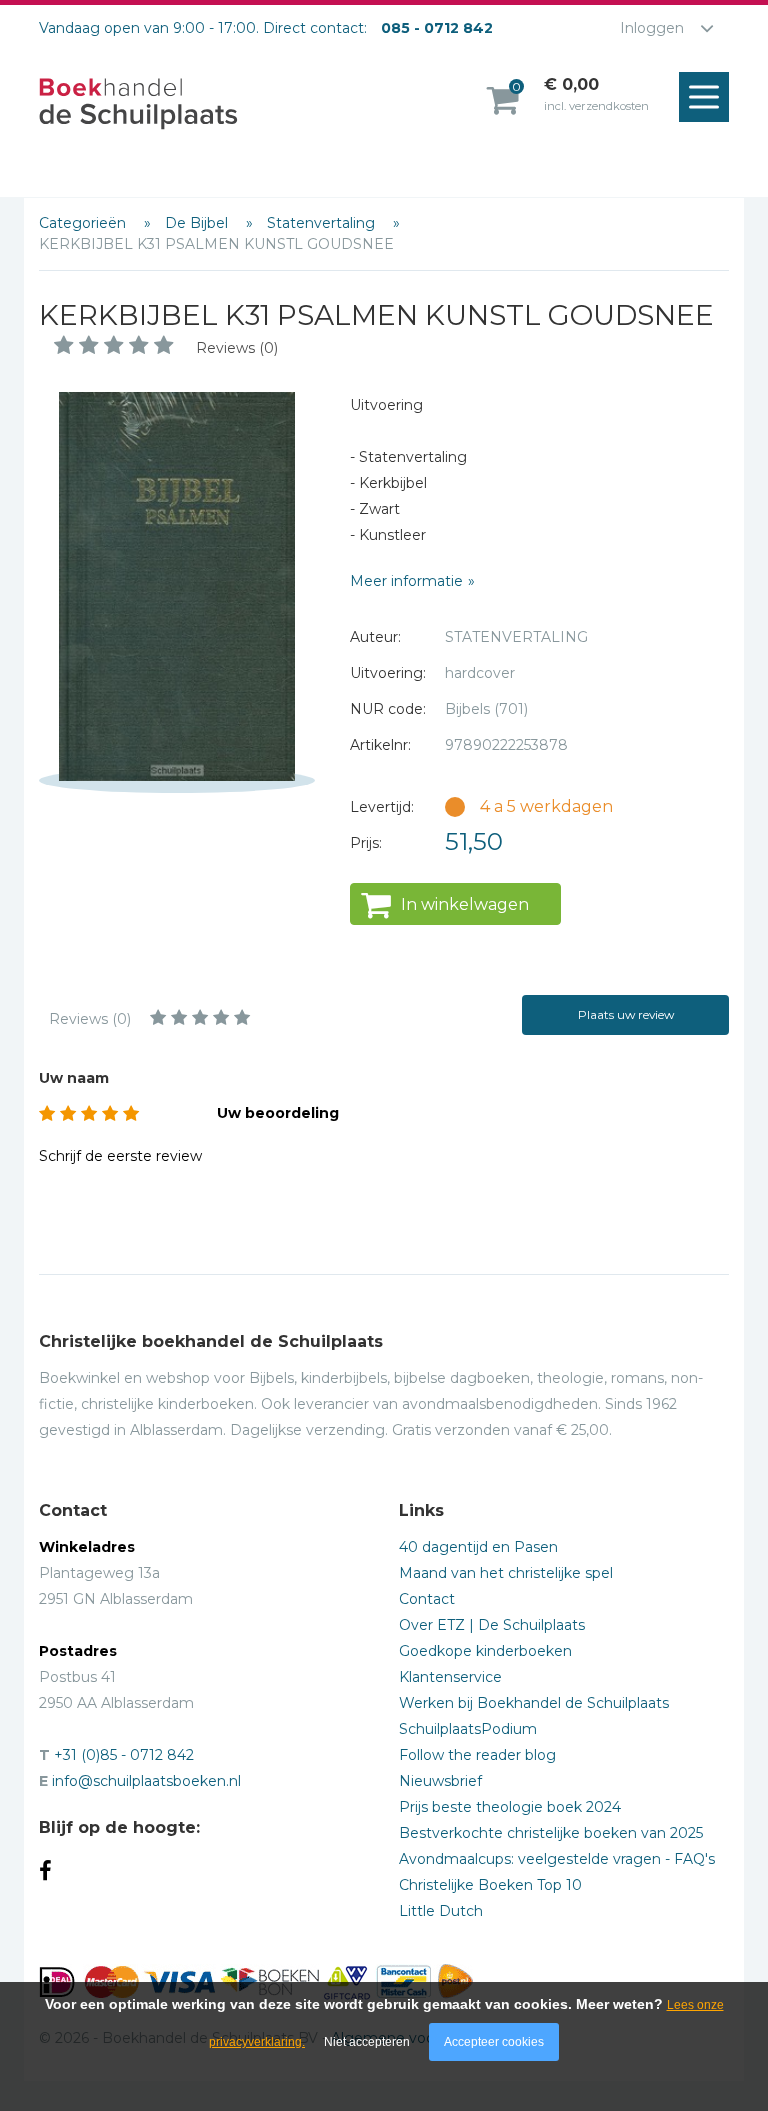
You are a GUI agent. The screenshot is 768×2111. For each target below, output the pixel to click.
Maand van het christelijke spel (506, 1573)
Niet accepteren (367, 2042)
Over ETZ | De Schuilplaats (492, 1625)
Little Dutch (441, 1911)
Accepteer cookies (494, 2042)
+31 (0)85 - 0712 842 (124, 1755)
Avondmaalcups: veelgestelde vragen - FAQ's (557, 1859)
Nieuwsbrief (440, 1781)
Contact (427, 1599)
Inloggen (652, 28)
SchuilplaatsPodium (468, 1729)
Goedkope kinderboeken (485, 1651)
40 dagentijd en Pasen (478, 1547)
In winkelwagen (465, 904)
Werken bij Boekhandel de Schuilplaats (534, 1703)
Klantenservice (450, 1677)
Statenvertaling (323, 223)
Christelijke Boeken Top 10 (490, 1885)
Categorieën (84, 223)
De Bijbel (198, 223)
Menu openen (704, 97)
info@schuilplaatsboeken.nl (146, 1781)
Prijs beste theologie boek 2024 (510, 1807)
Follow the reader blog (477, 1755)
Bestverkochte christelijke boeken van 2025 (551, 1833)
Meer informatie (406, 581)
